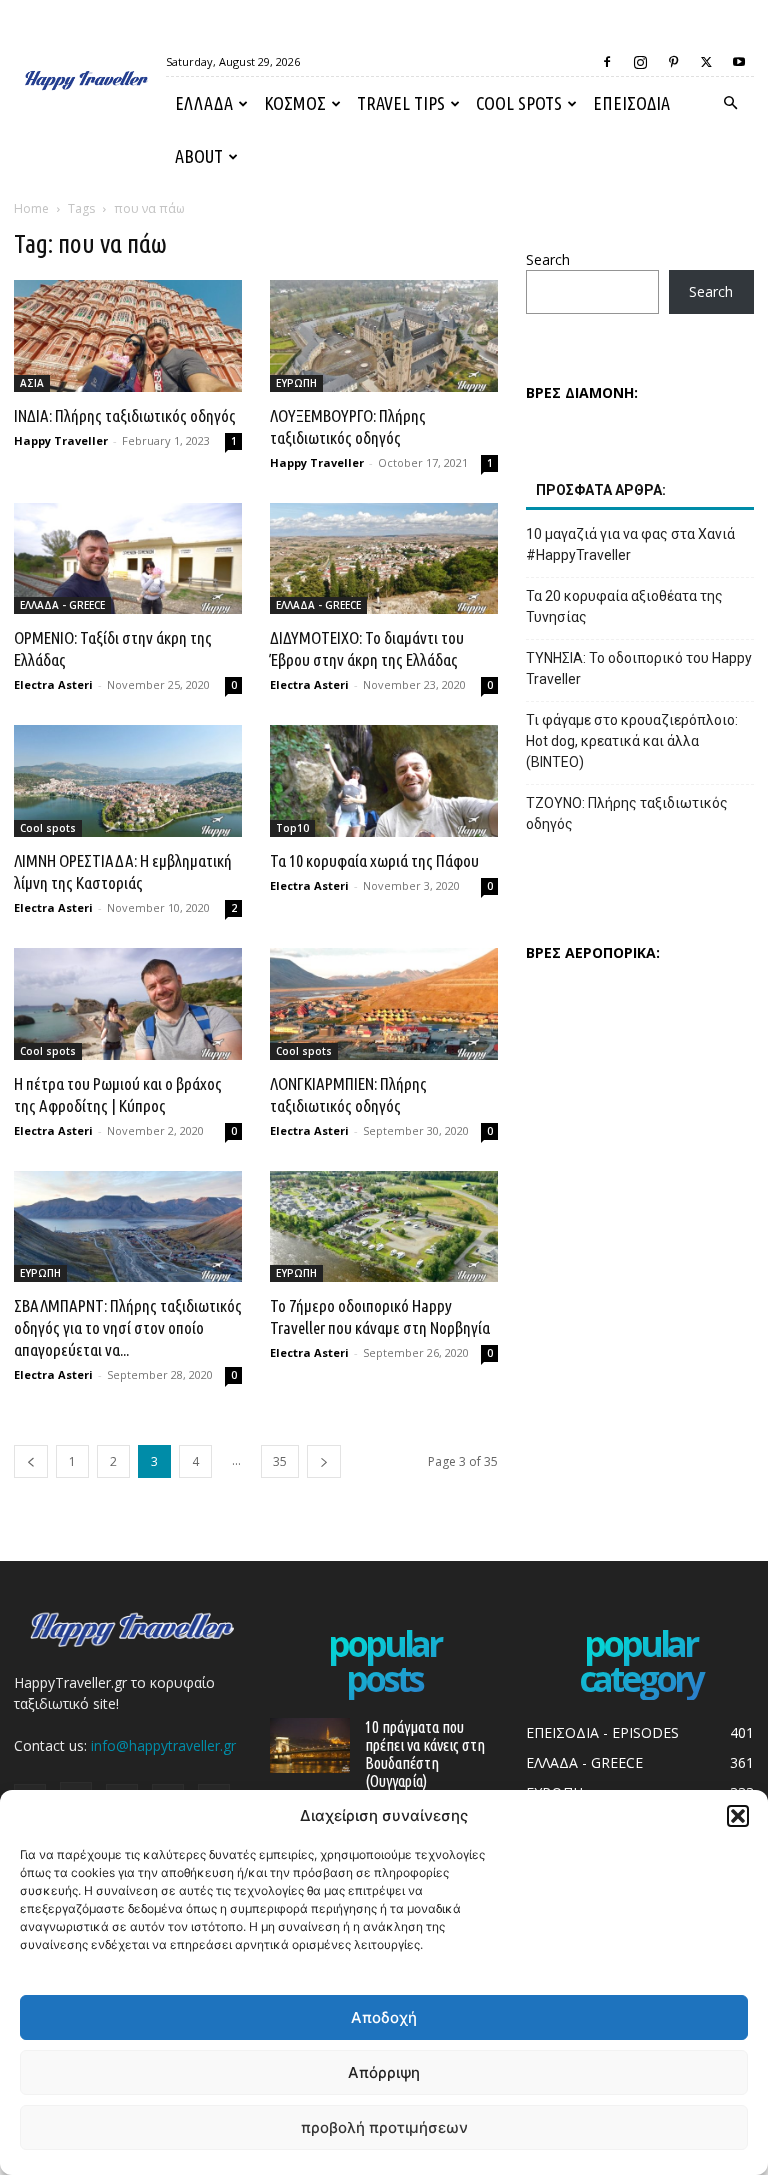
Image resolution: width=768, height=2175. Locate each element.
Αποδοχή (384, 2017)
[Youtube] (739, 62)
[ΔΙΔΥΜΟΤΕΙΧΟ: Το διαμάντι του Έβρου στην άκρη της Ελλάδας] (384, 559)
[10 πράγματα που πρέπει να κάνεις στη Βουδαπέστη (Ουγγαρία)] (310, 1745)
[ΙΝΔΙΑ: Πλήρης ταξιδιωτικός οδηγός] (128, 336)
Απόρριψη (384, 2072)
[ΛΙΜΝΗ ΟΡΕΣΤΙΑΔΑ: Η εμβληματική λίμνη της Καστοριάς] (128, 781)
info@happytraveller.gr (163, 1745)
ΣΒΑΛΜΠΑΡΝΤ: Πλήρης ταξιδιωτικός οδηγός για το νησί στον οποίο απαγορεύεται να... (128, 1327)
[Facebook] (607, 62)
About (199, 156)
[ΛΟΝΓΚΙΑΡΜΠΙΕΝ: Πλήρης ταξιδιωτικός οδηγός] (384, 1004)
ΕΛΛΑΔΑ (204, 103)
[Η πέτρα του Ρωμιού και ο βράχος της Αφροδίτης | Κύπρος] (128, 1004)
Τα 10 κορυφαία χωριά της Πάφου (374, 860)
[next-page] (324, 1461)
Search (548, 259)
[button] (738, 1816)
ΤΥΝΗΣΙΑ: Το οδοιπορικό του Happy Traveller (639, 668)
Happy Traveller (61, 440)
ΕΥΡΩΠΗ (296, 383)
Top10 (292, 828)
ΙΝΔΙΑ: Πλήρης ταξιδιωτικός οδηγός (125, 415)
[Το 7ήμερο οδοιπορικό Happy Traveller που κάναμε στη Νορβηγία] (384, 1227)
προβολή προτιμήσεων (384, 2127)
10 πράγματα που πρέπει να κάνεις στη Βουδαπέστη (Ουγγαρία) (425, 1754)
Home (31, 208)
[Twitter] (706, 62)
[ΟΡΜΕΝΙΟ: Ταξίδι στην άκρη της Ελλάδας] (128, 559)
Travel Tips (401, 103)
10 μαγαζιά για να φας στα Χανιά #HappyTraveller (630, 544)
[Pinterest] (673, 62)
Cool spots (519, 103)
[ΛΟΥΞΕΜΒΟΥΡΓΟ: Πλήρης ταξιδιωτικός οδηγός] (384, 336)
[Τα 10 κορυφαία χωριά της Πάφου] (384, 781)
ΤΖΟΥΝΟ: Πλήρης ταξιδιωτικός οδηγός (627, 813)
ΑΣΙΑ (32, 383)
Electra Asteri (53, 684)
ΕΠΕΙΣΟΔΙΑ (631, 103)
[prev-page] (31, 1461)
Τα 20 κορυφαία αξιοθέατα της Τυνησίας (624, 606)
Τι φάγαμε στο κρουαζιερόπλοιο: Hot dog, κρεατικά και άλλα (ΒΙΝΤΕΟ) (632, 741)
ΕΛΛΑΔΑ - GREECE (62, 605)
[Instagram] (640, 62)
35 (280, 1461)
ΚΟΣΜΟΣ (295, 103)
